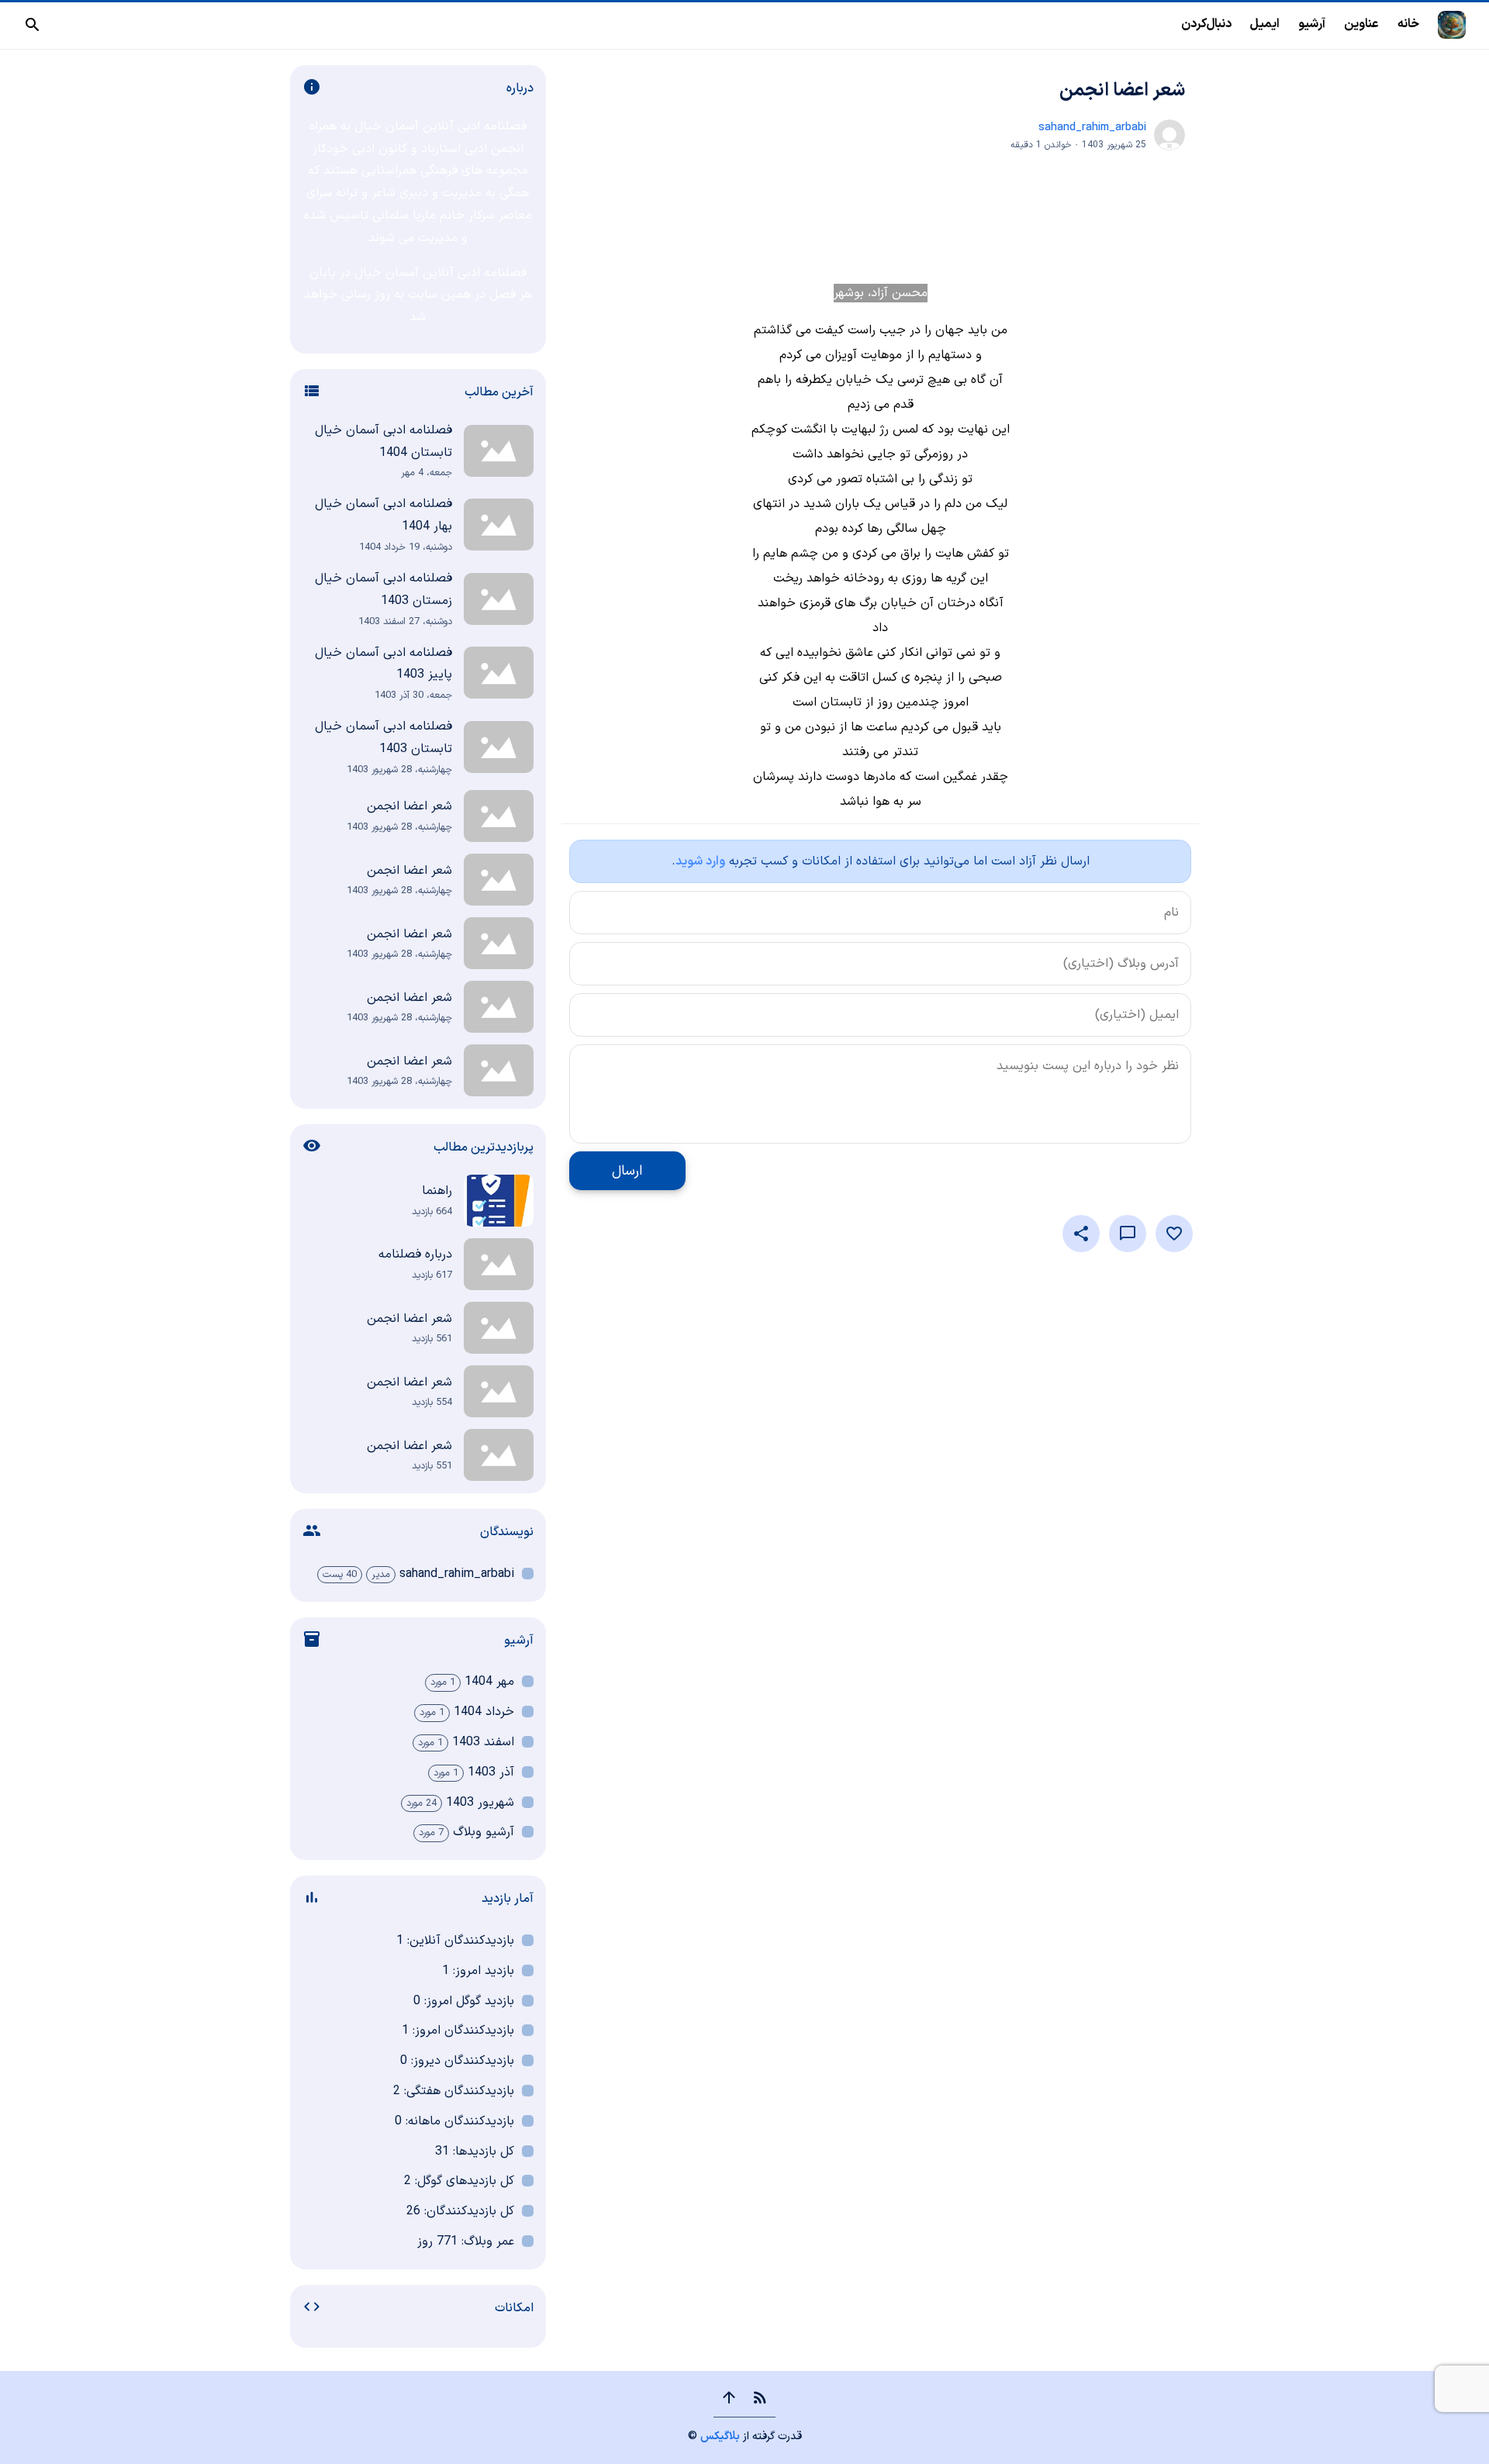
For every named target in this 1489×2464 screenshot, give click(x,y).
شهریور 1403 (480, 1803)
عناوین (1361, 24)
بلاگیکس (720, 2436)
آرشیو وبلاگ (484, 1832)
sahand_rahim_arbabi (1092, 128)
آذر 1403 (491, 1772)
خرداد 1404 (484, 1712)
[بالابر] (729, 2397)
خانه (1408, 24)
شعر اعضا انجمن (1122, 91)
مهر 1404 (489, 1682)
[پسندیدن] (1174, 1234)
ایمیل (1265, 24)
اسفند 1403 (483, 1742)
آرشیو (1312, 24)
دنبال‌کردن (1206, 24)
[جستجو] (33, 25)
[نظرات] (1128, 1234)
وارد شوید (700, 861)
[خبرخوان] (760, 2397)
